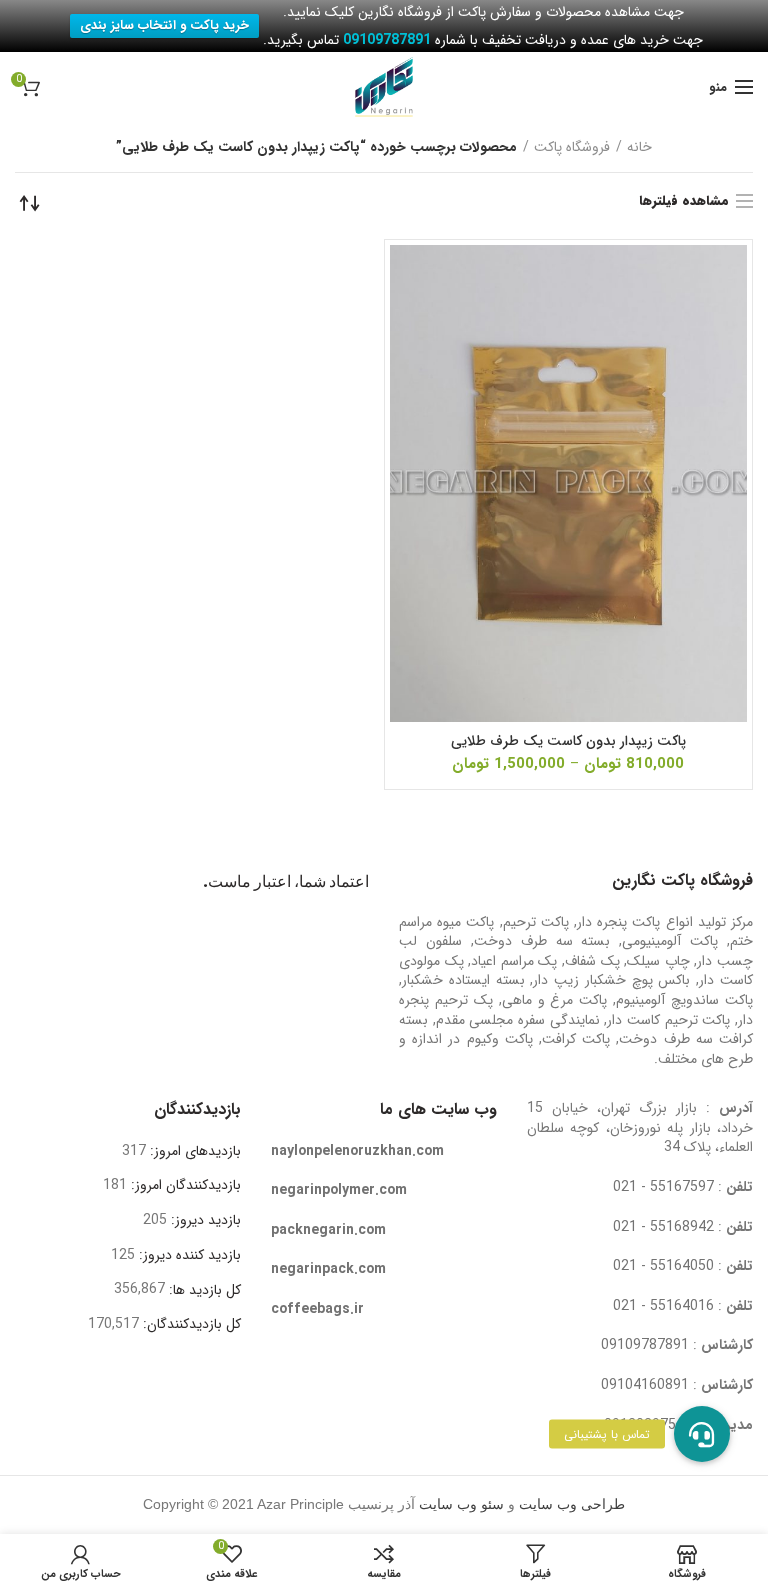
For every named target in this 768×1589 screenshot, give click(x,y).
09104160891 (645, 1385)
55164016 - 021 (663, 1306)
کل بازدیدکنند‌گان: (190, 1324)
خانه (639, 147)
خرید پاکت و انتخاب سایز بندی (164, 25)
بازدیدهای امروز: (193, 1151)
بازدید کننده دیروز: (188, 1255)
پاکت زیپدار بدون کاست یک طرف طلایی (568, 741)
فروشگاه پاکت (572, 147)
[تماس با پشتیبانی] (702, 1434)
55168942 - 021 (663, 1227)
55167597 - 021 (663, 1187)
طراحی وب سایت (572, 1504)
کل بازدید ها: (203, 1290)
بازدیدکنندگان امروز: (184, 1185)
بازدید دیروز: (204, 1220)
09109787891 (645, 1345)
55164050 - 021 (663, 1266)
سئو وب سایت (461, 1504)
